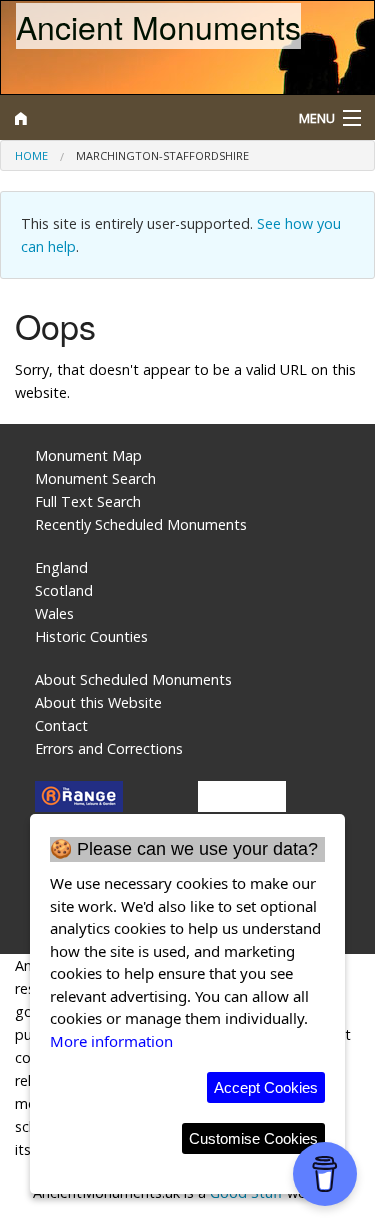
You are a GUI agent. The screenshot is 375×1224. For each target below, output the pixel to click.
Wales (54, 613)
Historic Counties (91, 636)
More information (111, 1041)
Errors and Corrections (109, 748)
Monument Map (88, 455)
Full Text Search (88, 501)
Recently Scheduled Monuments (141, 524)
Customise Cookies (253, 1138)
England (61, 567)
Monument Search (95, 478)
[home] (140, 118)
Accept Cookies (266, 1087)
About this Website (98, 702)
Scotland (64, 590)
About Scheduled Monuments (133, 679)
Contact (61, 725)
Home (31, 155)
